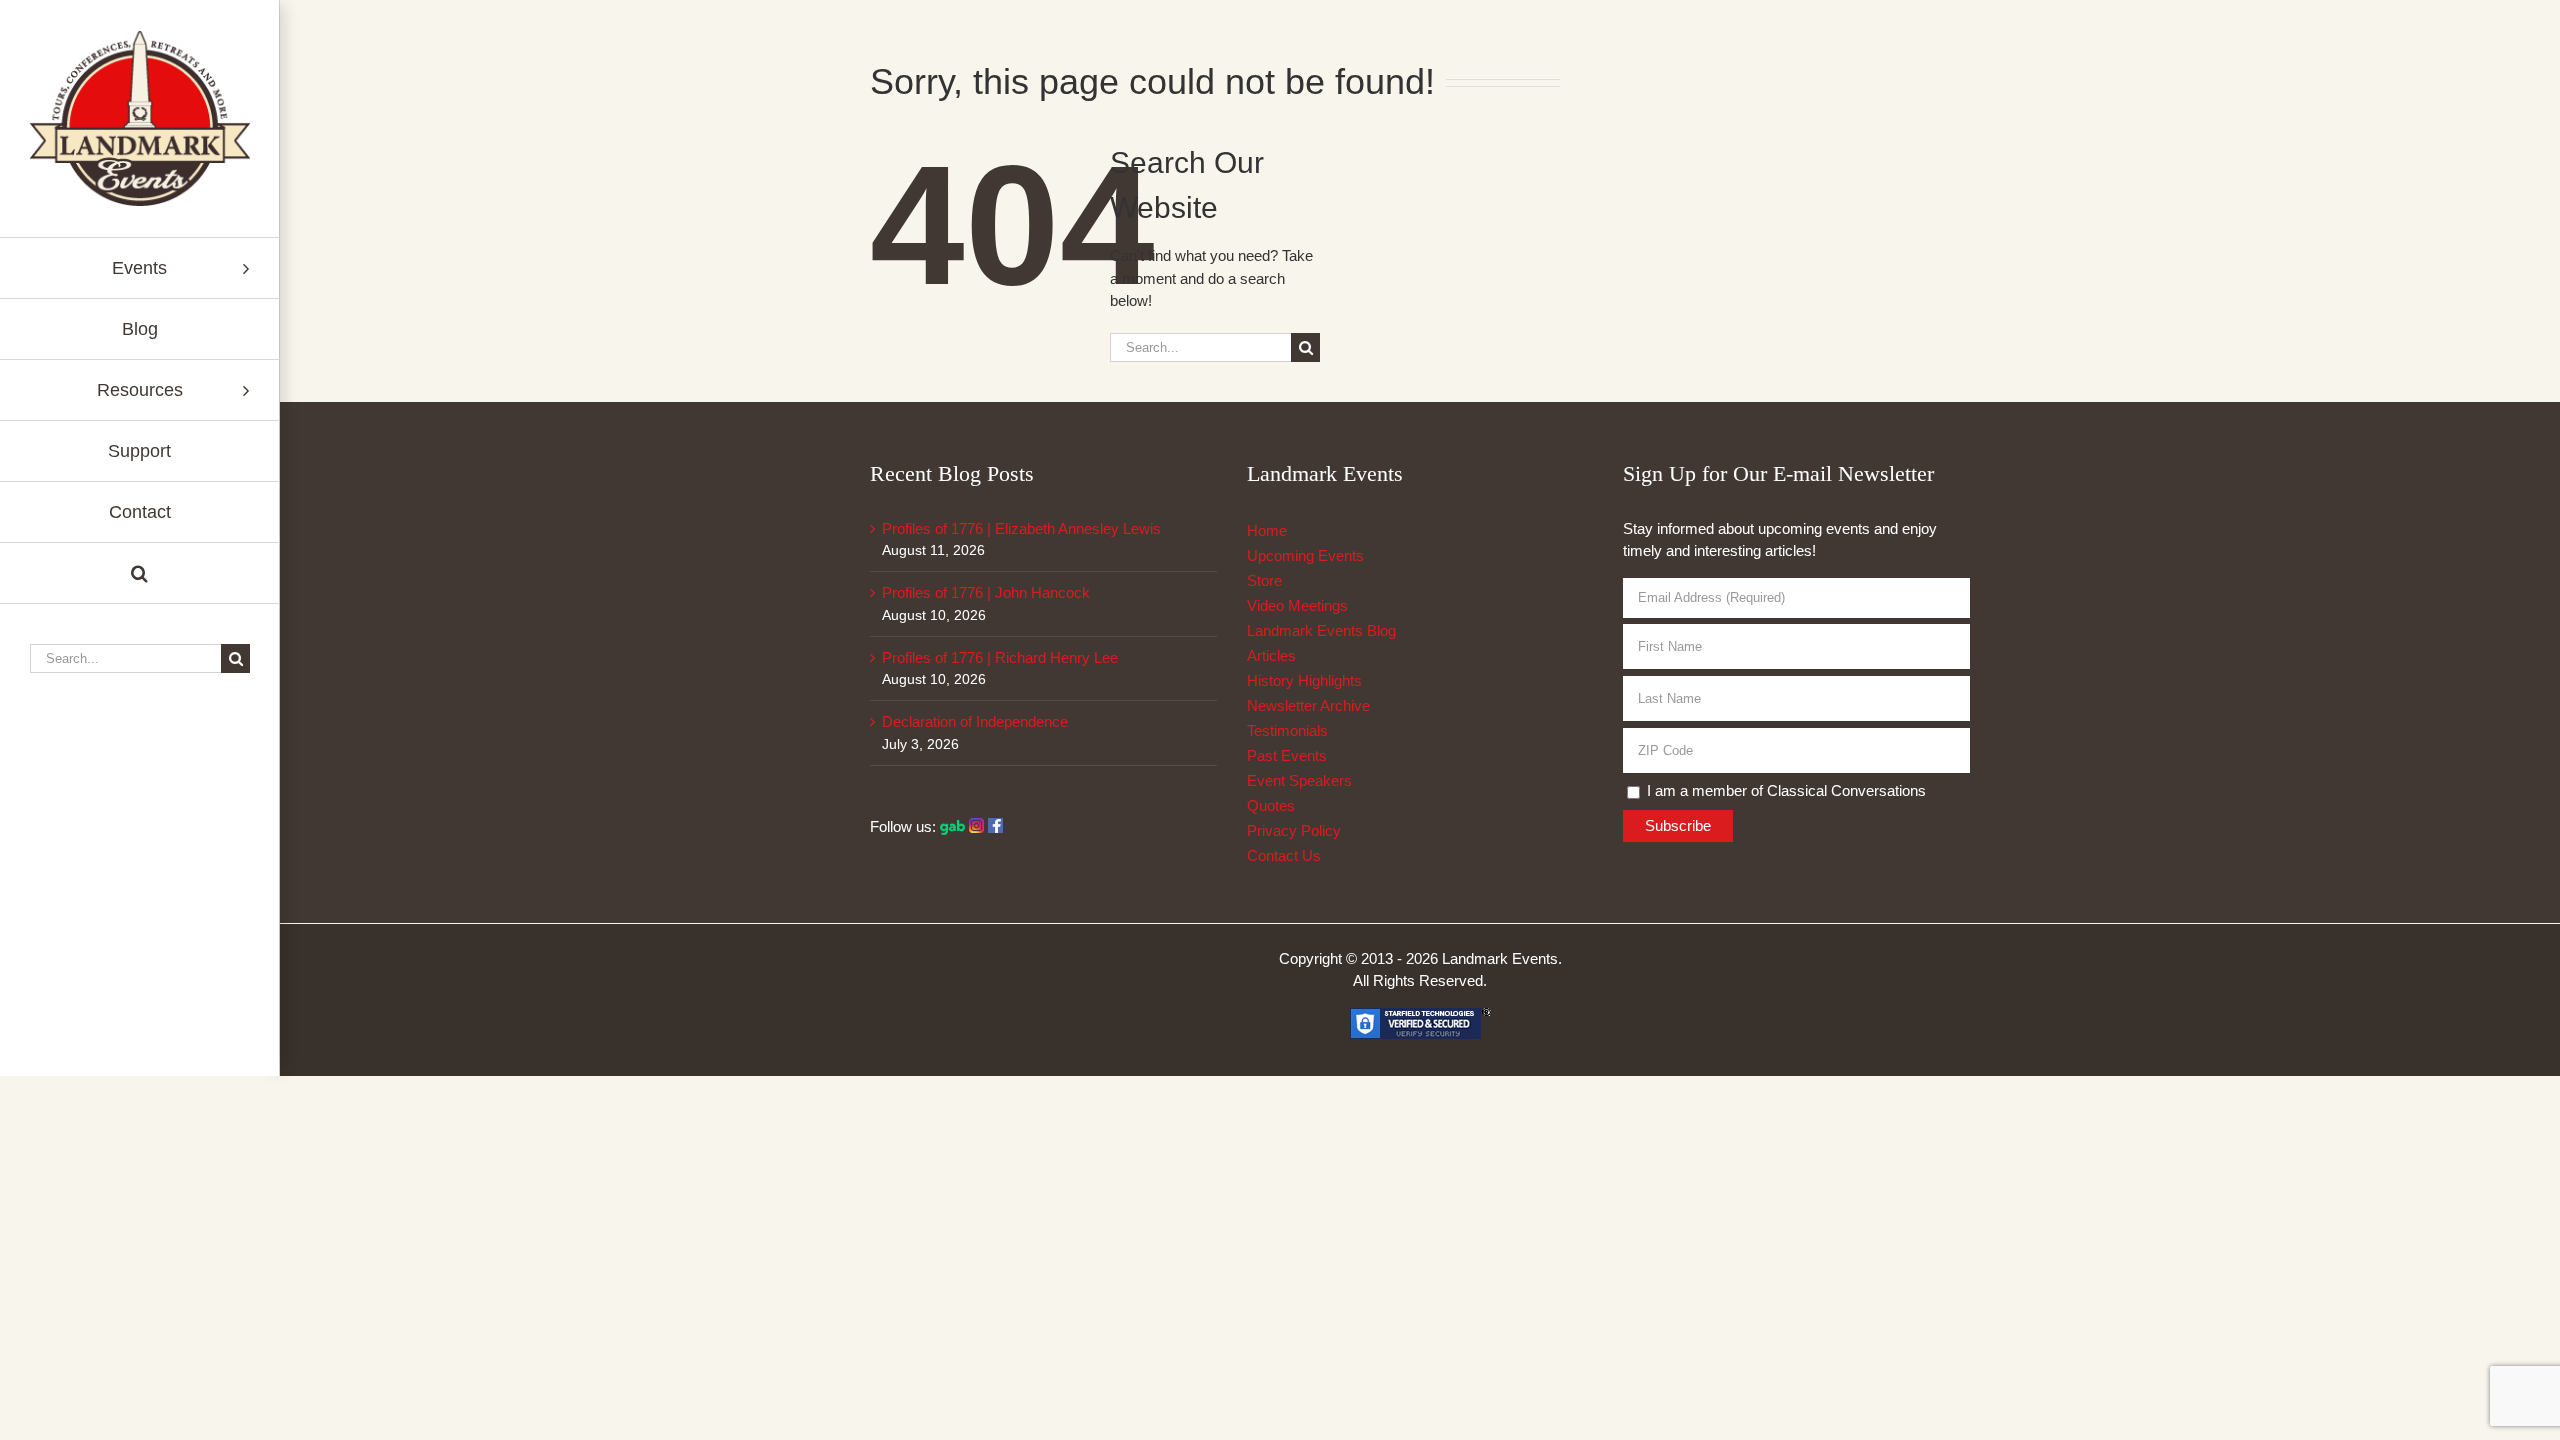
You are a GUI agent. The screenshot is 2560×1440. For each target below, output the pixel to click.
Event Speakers (1299, 780)
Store (1264, 580)
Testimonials (1287, 730)
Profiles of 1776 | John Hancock (986, 592)
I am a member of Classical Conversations (1784, 790)
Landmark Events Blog (1321, 630)
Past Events (1287, 755)
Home (1267, 530)
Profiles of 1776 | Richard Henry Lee (1000, 657)
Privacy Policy (1294, 830)
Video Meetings (1297, 605)
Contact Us (1284, 855)
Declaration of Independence (975, 721)
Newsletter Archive (1308, 705)
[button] (139, 573)
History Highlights (1304, 680)
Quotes (1271, 805)
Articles (1271, 655)
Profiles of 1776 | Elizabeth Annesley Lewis (1021, 528)
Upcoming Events (1305, 555)
